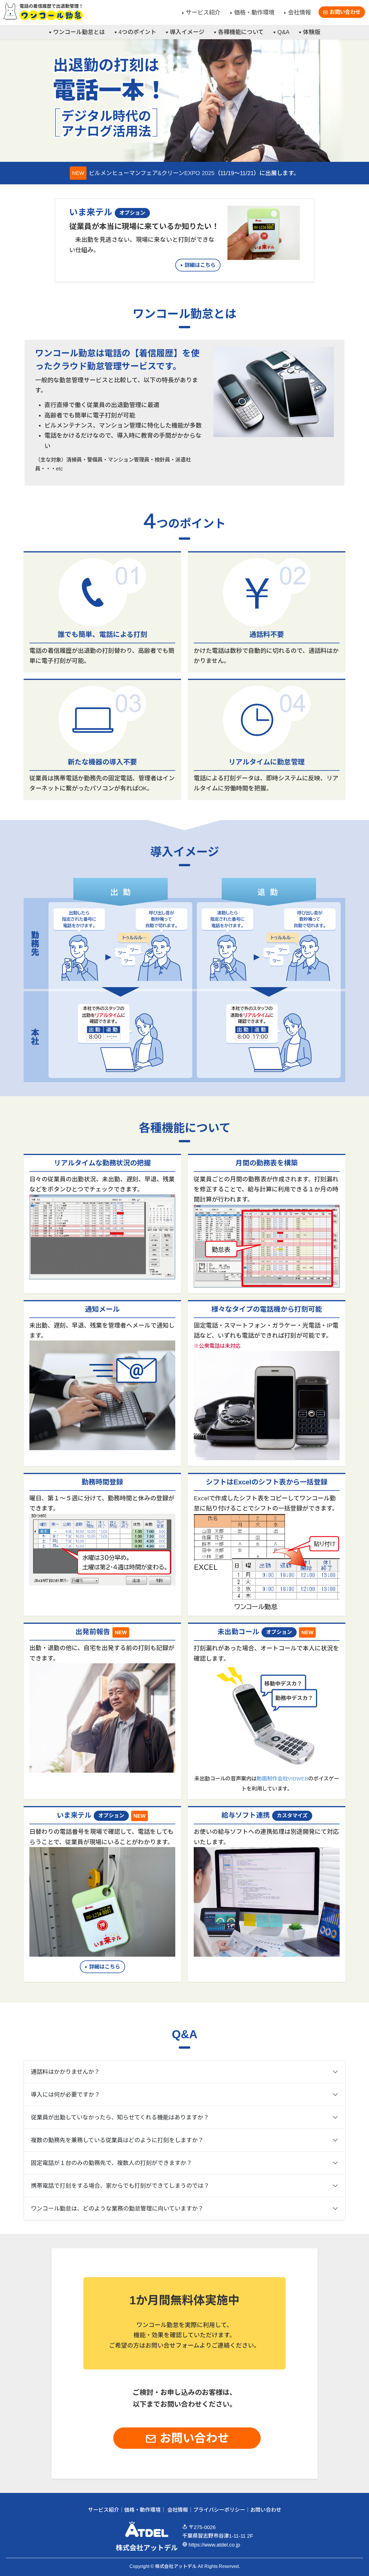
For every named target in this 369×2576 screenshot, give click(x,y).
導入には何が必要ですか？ (65, 2095)
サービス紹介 (203, 12)
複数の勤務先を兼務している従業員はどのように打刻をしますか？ (117, 2140)
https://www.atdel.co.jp (214, 2545)
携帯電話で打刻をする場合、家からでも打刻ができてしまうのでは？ (120, 2186)
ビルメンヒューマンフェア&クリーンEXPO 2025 (152, 173)
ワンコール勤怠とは (79, 32)
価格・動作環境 (254, 12)
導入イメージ (187, 32)
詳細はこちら (200, 265)
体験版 (312, 32)
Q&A (283, 32)
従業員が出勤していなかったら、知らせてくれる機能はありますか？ (120, 2117)
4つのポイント (137, 32)
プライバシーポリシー (219, 2510)
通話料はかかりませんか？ (65, 2072)
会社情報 (300, 12)
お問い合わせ (344, 12)
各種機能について (241, 32)
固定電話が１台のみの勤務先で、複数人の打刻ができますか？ (111, 2163)
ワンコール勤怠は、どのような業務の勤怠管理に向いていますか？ (117, 2208)
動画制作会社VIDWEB (282, 1779)
